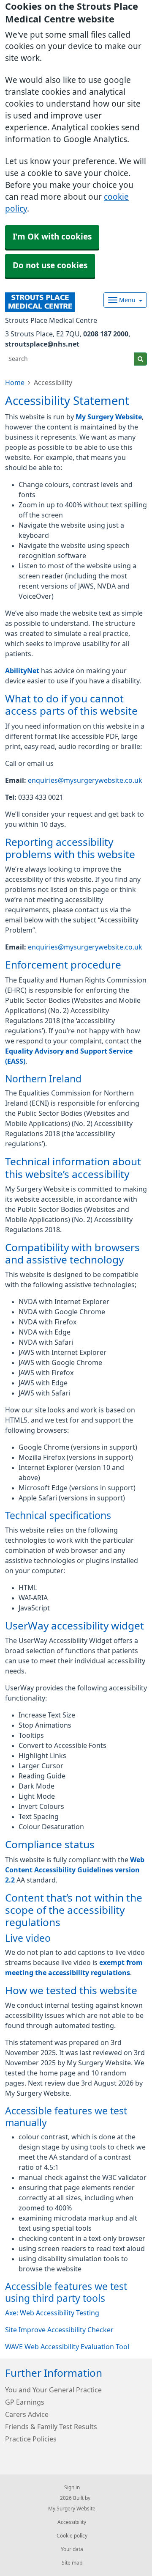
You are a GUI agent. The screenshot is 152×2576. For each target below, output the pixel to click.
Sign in (72, 2488)
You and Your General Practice (53, 2390)
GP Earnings (25, 2402)
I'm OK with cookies (52, 237)
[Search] (140, 359)
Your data (72, 2549)
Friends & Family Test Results (51, 2427)
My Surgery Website (109, 417)
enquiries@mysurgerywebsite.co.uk (85, 780)
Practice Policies (31, 2439)
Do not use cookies (50, 266)
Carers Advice (27, 2414)
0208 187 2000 (106, 334)
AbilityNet (22, 671)
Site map (72, 2563)
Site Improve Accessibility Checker (59, 2330)
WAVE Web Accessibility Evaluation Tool (67, 2347)
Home (15, 383)
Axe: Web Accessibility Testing (52, 2313)
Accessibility (72, 2522)
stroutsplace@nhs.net (42, 344)
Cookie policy (72, 2536)
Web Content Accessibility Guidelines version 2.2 (75, 1870)
